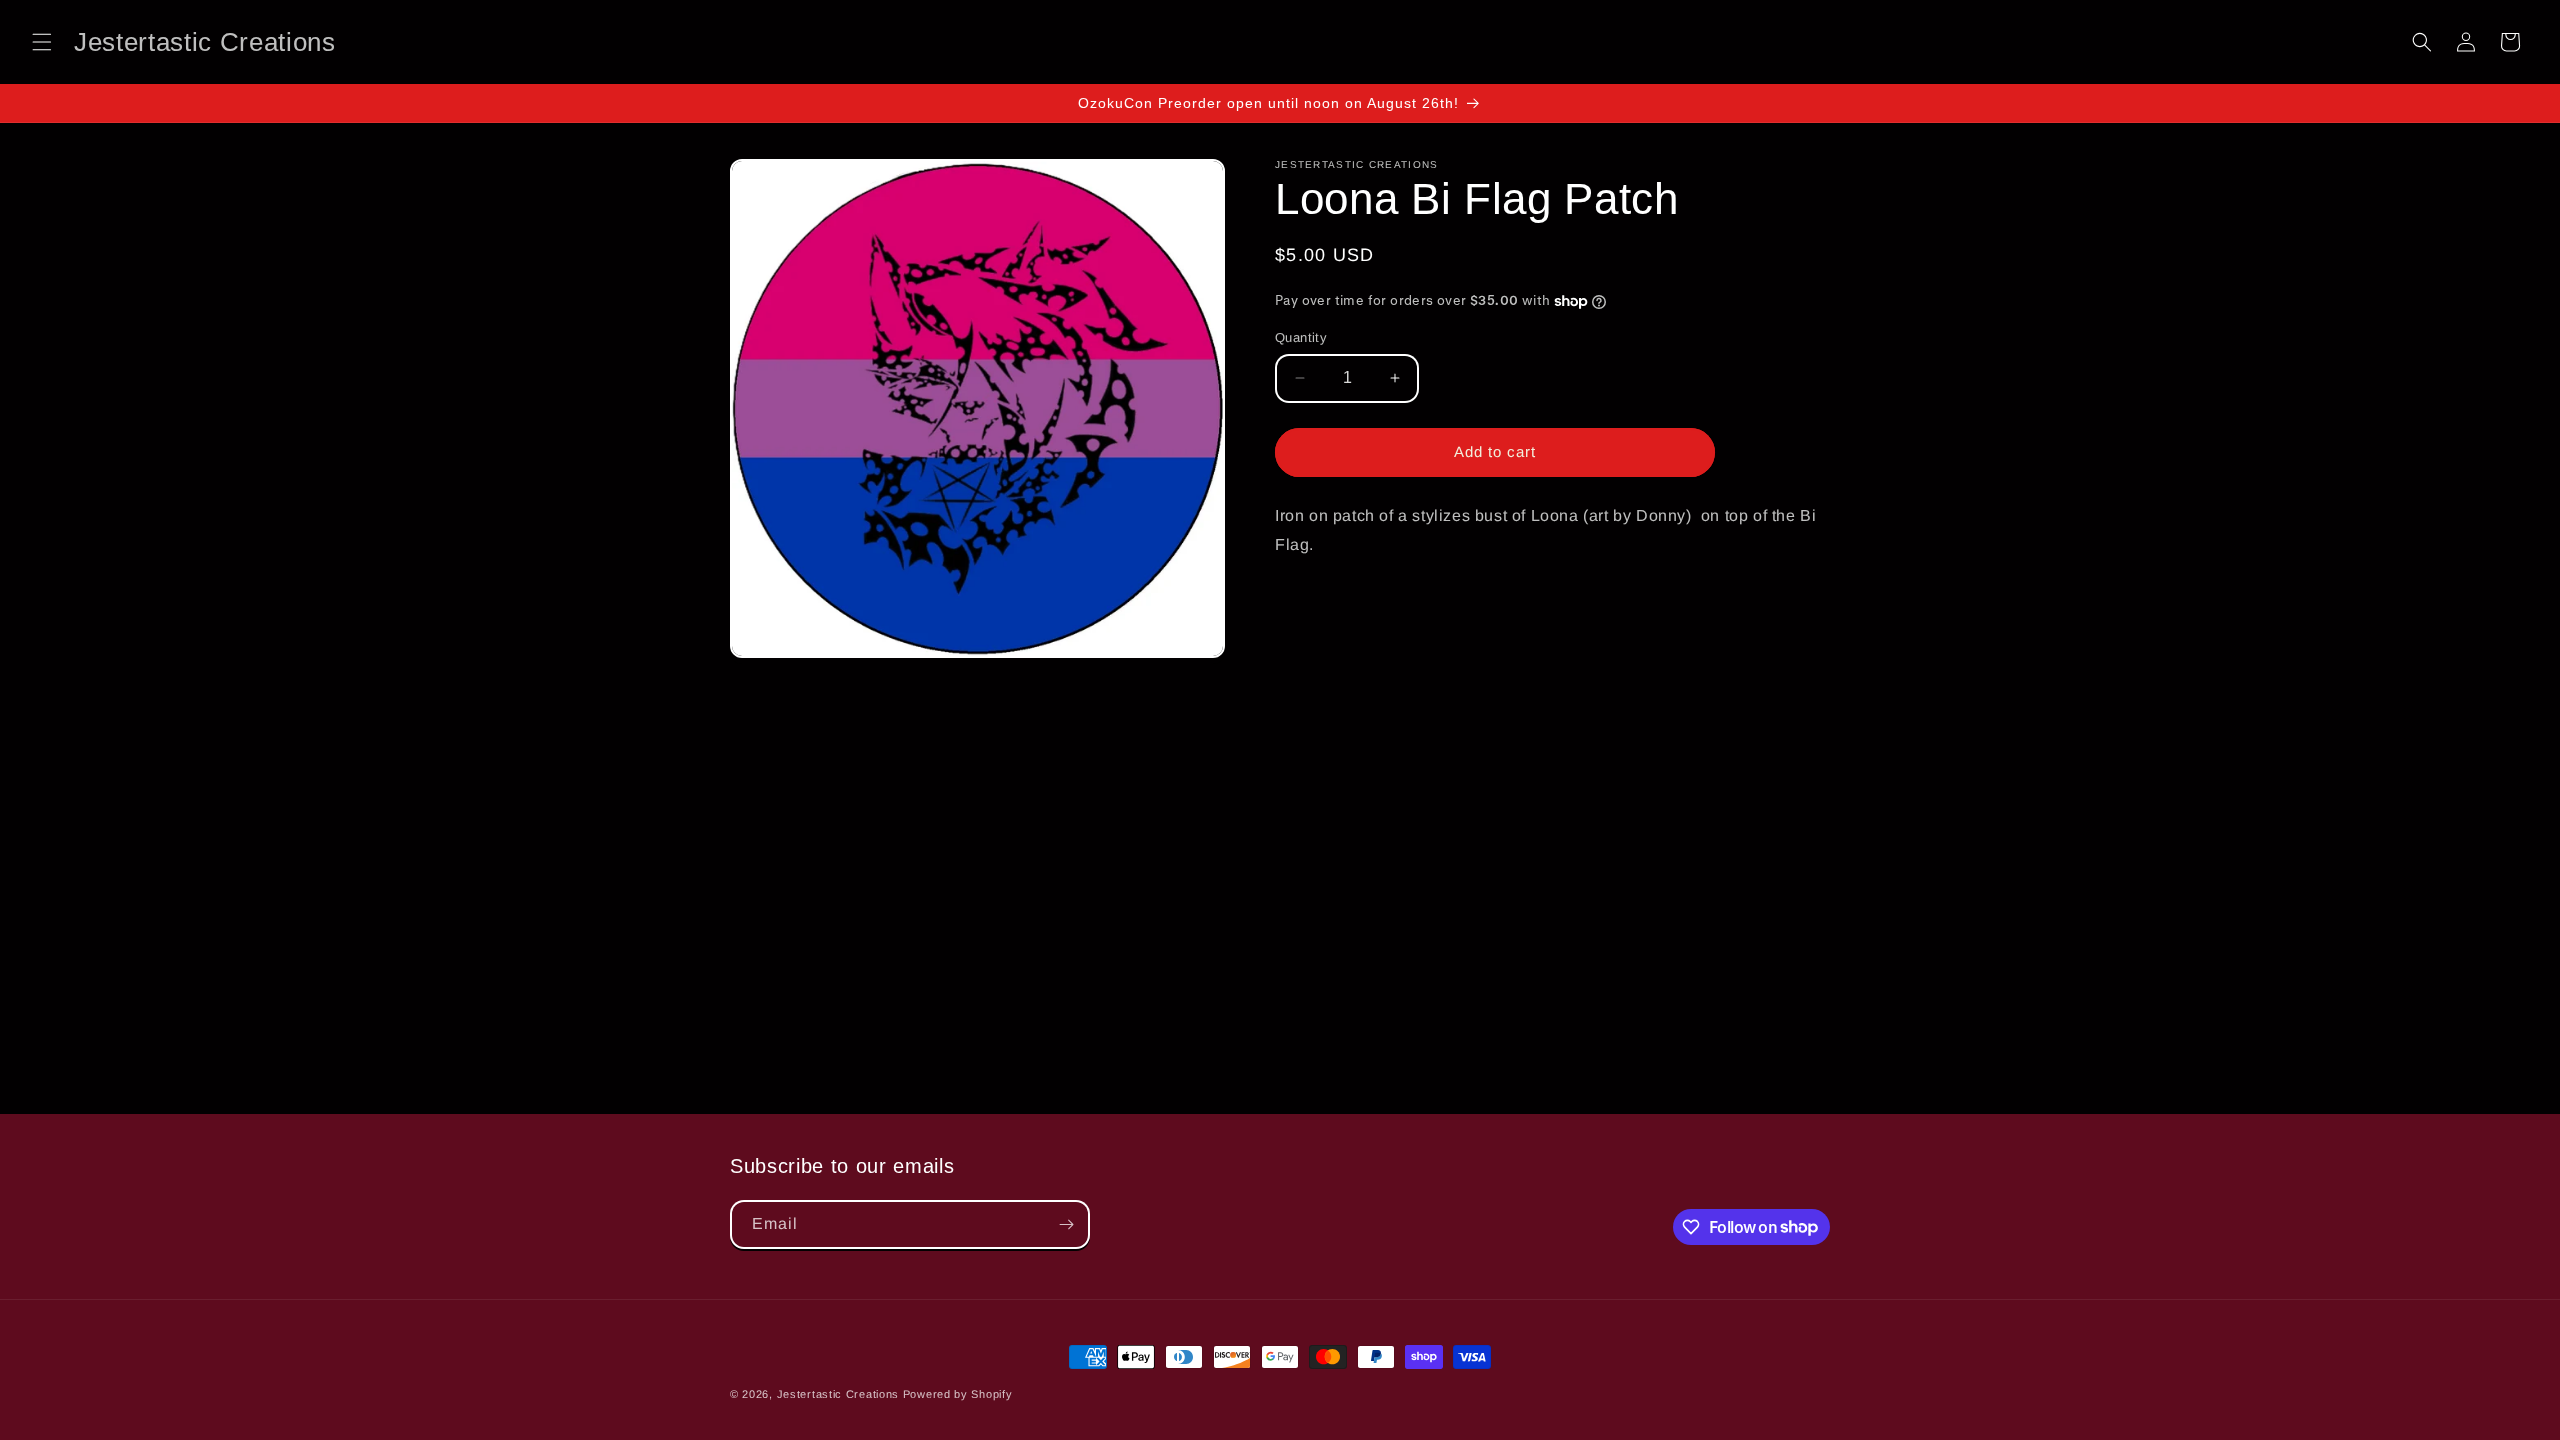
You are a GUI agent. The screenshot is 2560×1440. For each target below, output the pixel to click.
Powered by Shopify (958, 1394)
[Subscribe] (1066, 1224)
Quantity (1301, 337)
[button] (42, 42)
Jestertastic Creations (838, 1394)
